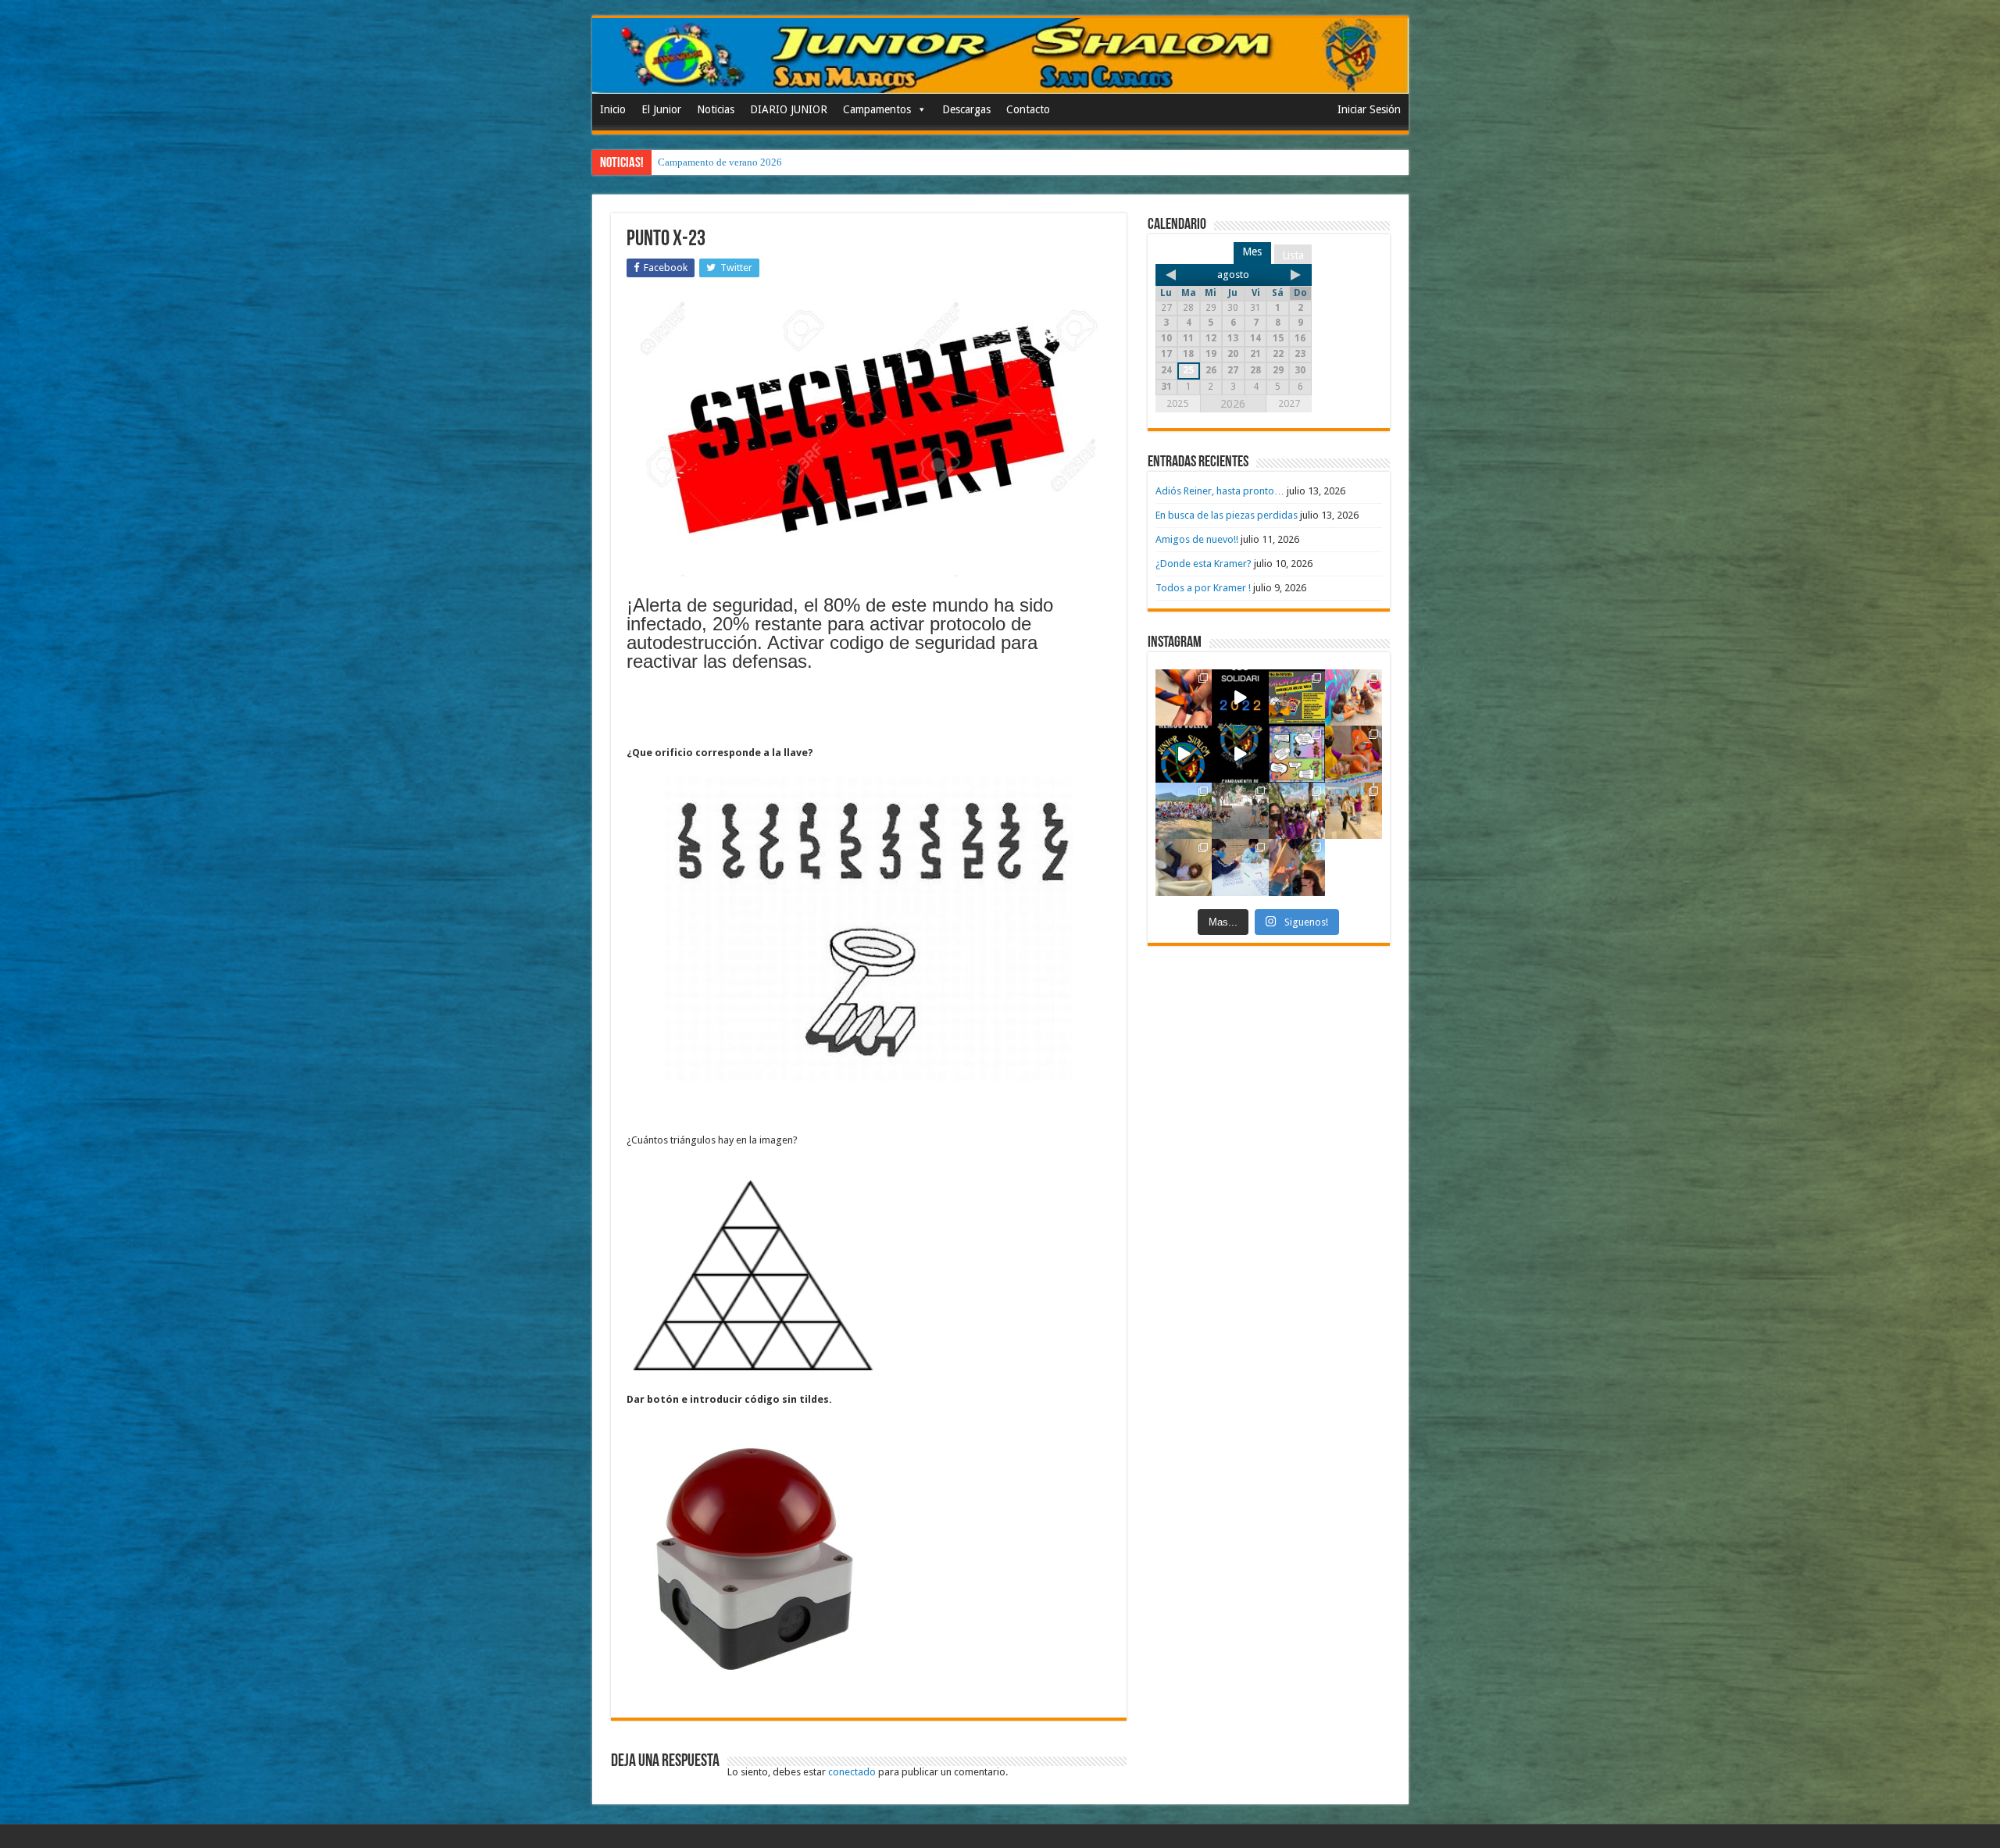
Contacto (1028, 109)
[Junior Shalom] (1000, 56)
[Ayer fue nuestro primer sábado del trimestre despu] (1297, 867)
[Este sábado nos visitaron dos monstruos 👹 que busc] (1354, 754)
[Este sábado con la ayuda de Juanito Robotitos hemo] (1184, 867)
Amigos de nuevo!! (1197, 539)
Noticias (716, 109)
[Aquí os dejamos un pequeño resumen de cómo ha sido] (1240, 754)
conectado (852, 1772)
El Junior (661, 109)
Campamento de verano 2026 (720, 162)
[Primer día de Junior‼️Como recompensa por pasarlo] (1354, 698)
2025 (1177, 403)
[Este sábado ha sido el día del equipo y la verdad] (1297, 811)
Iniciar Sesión (1369, 109)
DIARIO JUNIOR (789, 109)
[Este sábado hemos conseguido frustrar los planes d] (1240, 867)
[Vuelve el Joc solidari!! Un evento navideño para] (1240, 698)
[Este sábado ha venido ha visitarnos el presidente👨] (1240, 811)
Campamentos (877, 109)
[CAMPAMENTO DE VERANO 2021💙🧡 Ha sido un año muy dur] (1184, 811)
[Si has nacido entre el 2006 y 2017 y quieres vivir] (1184, 754)
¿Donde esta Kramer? (1204, 564)
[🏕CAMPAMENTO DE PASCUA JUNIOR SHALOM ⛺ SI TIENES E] (1297, 754)
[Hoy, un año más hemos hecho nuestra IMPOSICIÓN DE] (1184, 698)
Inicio (613, 109)
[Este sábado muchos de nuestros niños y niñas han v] (1354, 811)
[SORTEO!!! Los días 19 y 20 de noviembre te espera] (1297, 698)
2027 (1289, 403)
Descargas (966, 109)
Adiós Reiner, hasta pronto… (1220, 491)
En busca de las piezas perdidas (1227, 515)
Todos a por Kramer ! (1203, 588)
